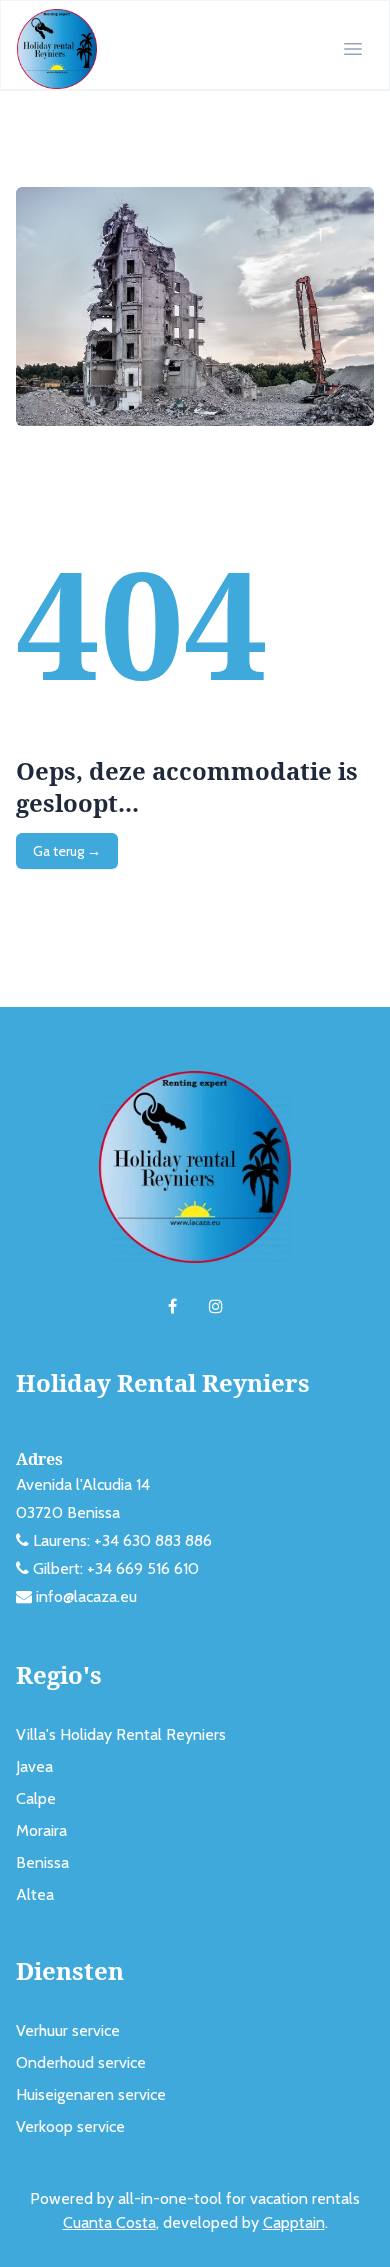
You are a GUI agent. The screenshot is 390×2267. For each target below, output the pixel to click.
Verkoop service (70, 2126)
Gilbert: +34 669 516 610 (116, 1568)
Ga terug (67, 851)
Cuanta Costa (109, 2222)
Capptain (294, 2222)
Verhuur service (68, 2030)
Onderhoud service (81, 2062)
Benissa (42, 1862)
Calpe (36, 1798)
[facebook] (172, 1307)
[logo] (57, 49)
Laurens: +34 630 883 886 (122, 1540)
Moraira (41, 1830)
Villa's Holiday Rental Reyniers (121, 1734)
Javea (34, 1766)
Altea (35, 1894)
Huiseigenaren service (91, 2094)
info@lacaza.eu (86, 1596)
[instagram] (216, 1307)
